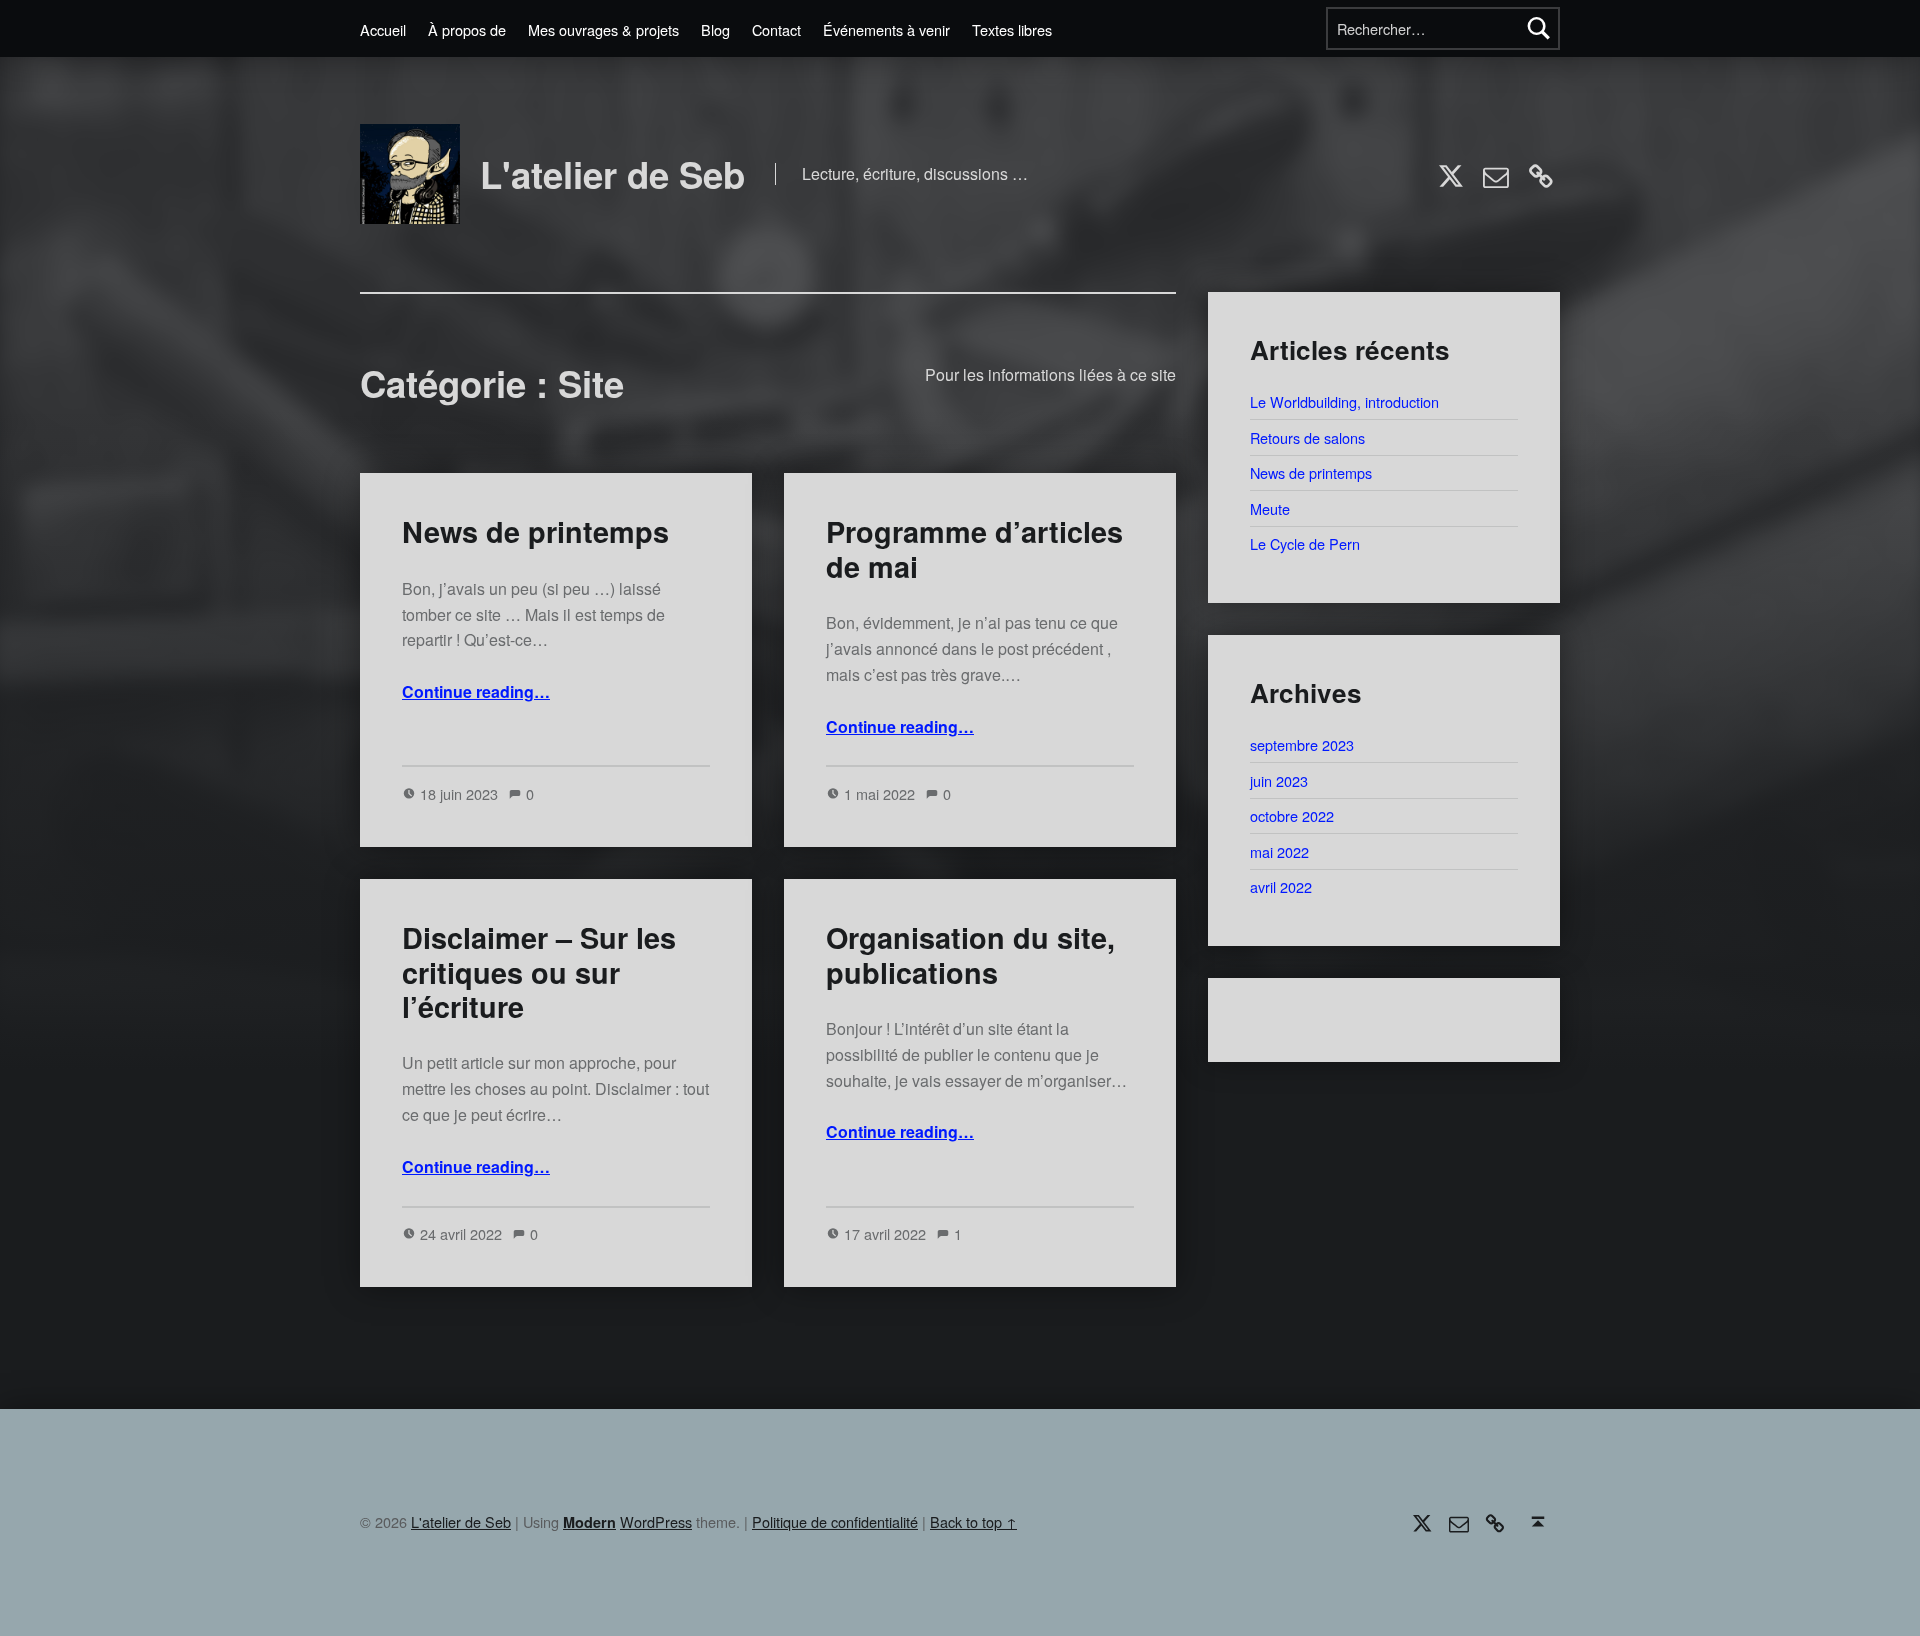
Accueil (383, 29)
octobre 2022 (1292, 815)
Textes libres (1012, 29)
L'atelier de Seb (612, 174)
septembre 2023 (1302, 744)
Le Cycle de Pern (1305, 543)
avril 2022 (1281, 886)
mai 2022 (1279, 851)
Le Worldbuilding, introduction (1344, 401)
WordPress (656, 1521)
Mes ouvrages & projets (603, 29)
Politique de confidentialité (835, 1521)
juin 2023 (1279, 780)
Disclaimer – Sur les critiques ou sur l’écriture (539, 972)
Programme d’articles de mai (974, 548)
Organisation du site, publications (970, 954)
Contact (776, 29)
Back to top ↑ (973, 1521)
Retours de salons (1307, 437)
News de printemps (535, 531)
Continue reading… (476, 691)
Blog (715, 29)
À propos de (467, 29)
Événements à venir (886, 29)
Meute (1270, 508)
